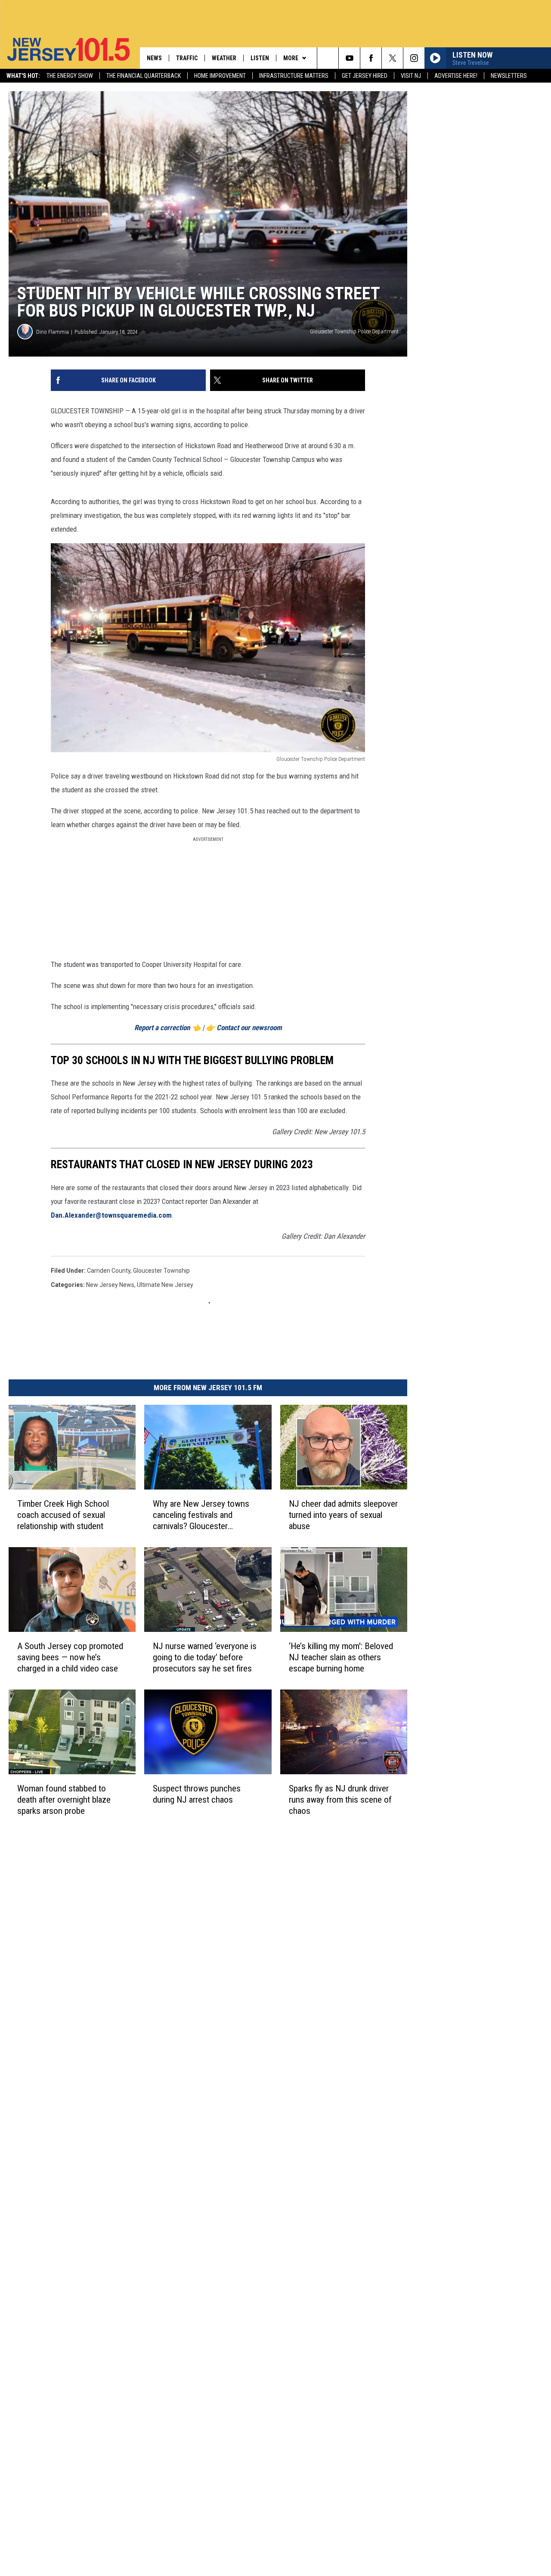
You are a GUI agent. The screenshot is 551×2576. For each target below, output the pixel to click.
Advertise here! (456, 76)
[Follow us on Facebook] (371, 58)
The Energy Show (70, 76)
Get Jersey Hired (365, 76)
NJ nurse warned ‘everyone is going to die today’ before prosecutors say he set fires (205, 1657)
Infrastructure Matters (294, 76)
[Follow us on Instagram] (414, 58)
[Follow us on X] (392, 58)
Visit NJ (411, 76)
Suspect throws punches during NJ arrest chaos (197, 1794)
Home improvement (220, 76)
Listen (260, 58)
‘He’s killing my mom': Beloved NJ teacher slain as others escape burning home (341, 1657)
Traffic (187, 58)
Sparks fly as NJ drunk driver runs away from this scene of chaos (340, 1799)
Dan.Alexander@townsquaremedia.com (111, 1215)
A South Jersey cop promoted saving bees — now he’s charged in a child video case (70, 1657)
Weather (224, 58)
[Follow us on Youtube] (349, 58)
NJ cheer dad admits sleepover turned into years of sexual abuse (343, 1515)
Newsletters (509, 76)
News (154, 58)
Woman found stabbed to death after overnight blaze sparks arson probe (64, 1799)
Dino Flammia (53, 332)
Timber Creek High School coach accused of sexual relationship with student (63, 1514)
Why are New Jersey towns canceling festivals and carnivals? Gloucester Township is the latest (201, 1515)
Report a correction (162, 1028)
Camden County (109, 1271)
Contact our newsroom (249, 1028)
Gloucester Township (161, 1271)
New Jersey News (110, 1285)
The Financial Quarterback (144, 76)
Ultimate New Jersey (165, 1285)
